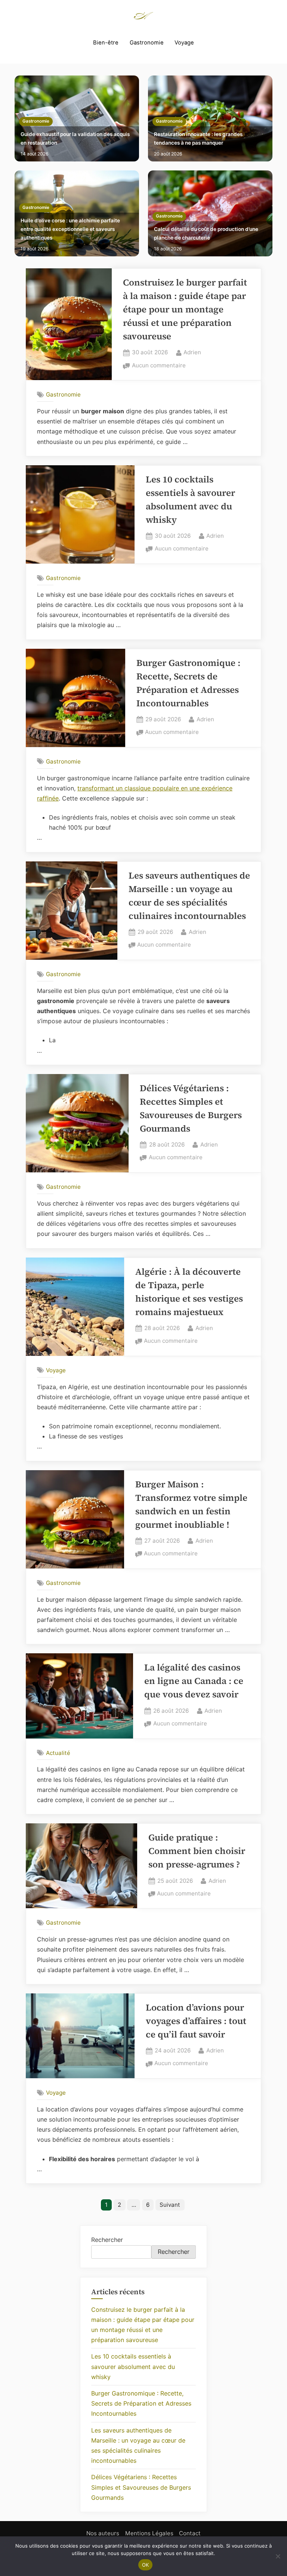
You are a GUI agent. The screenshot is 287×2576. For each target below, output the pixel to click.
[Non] (278, 2556)
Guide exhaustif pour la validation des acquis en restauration (75, 138)
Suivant (170, 2205)
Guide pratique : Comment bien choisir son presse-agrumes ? (197, 1851)
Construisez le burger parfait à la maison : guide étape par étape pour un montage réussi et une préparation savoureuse (185, 309)
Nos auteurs (103, 2533)
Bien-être (106, 43)
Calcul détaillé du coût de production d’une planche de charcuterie (206, 233)
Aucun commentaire (159, 366)
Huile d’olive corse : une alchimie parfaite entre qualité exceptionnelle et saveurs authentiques (70, 229)
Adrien (192, 352)
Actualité (58, 1753)
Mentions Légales (149, 2533)
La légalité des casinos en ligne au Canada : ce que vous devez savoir (194, 1681)
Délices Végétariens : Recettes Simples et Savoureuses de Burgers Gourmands (141, 2487)
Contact (190, 2533)
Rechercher (107, 2240)
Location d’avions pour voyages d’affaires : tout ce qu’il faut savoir (196, 2021)
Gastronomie (147, 43)
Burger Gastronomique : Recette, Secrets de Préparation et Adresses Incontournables (141, 2403)
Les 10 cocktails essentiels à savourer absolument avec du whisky (133, 2366)
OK (146, 2565)
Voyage (184, 43)
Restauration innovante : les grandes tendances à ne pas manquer (198, 138)
